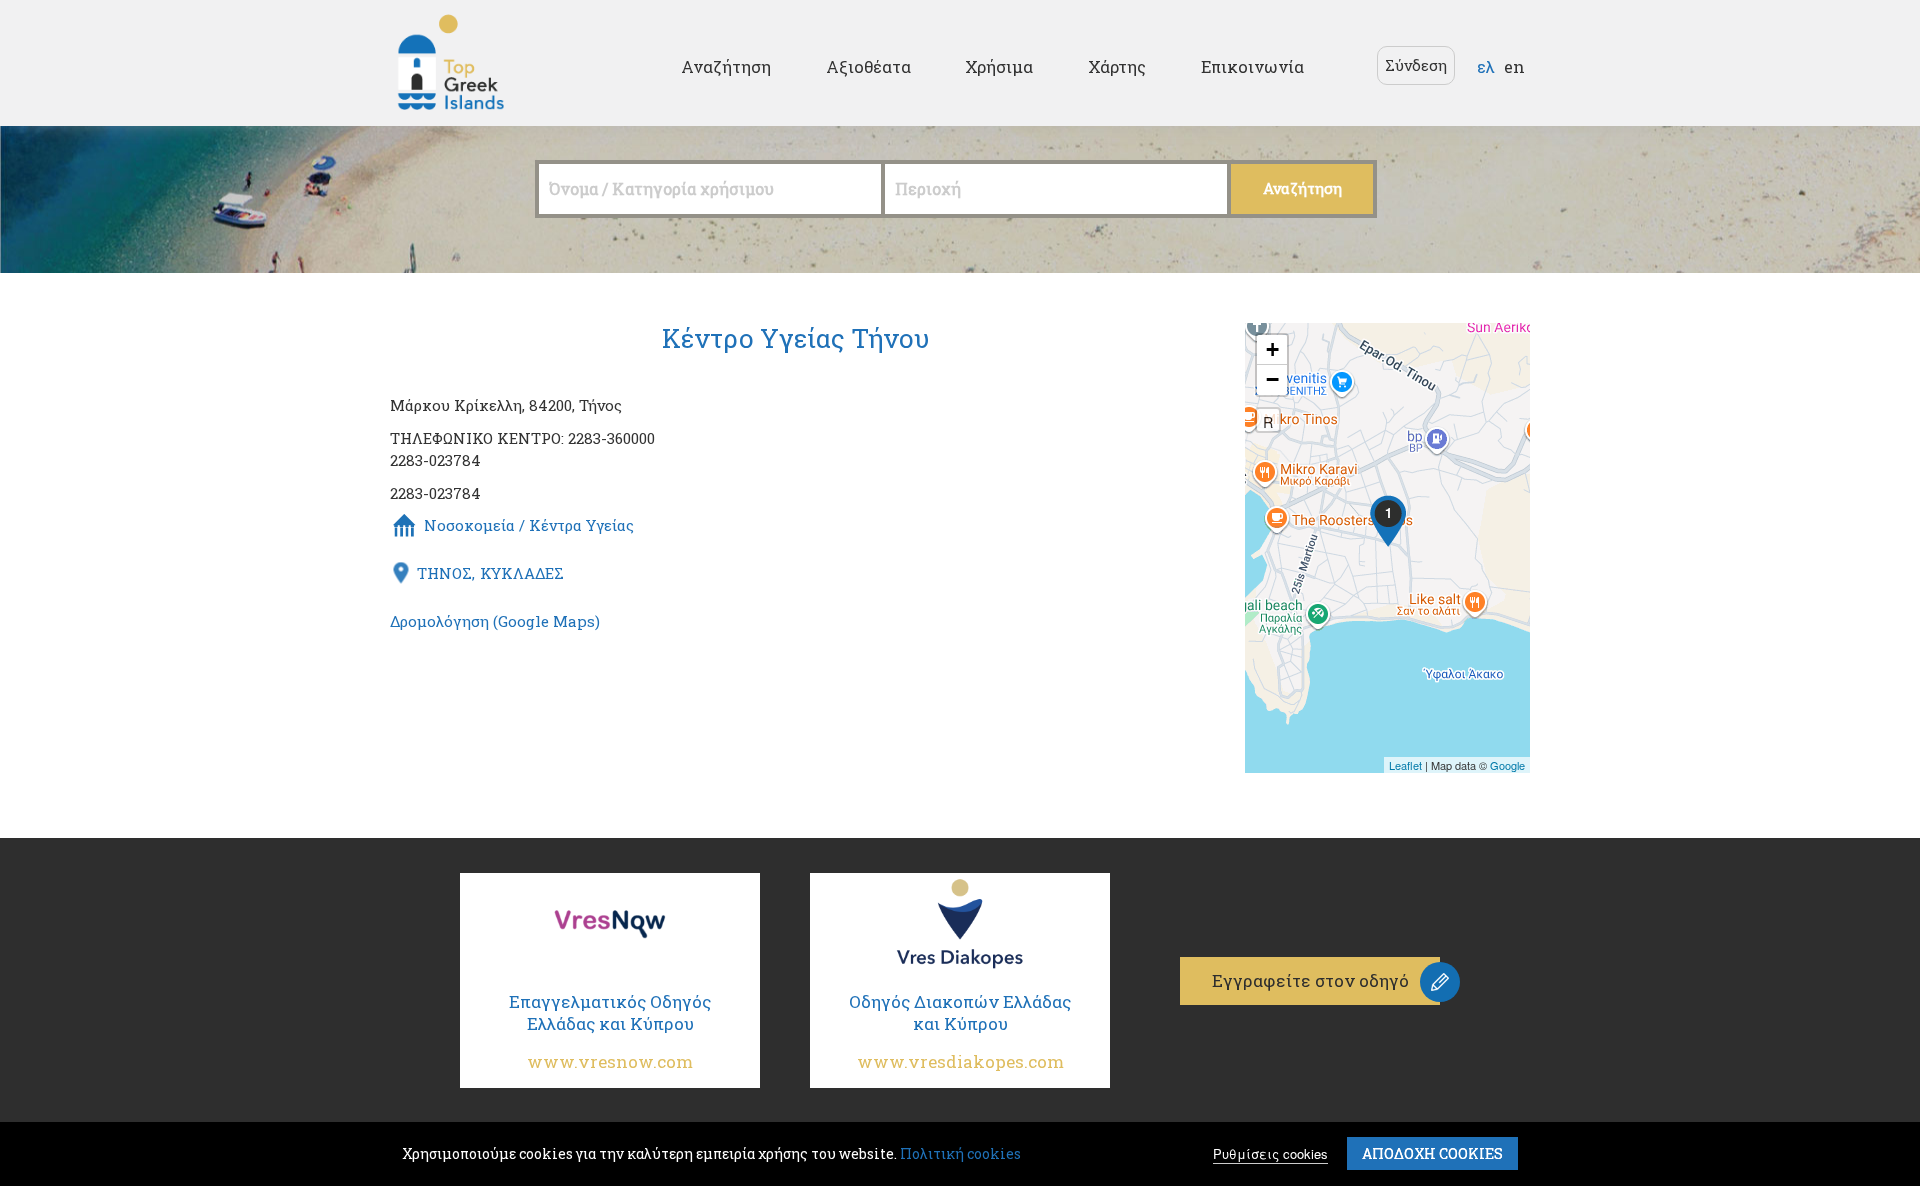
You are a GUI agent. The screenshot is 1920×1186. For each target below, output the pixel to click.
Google (1507, 765)
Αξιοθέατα (868, 66)
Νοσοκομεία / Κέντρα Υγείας (529, 525)
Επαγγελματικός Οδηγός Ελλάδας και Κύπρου (610, 1031)
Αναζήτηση (726, 66)
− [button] (1272, 379)
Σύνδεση (1416, 65)
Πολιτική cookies (960, 1153)
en (1514, 66)
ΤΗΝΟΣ (444, 573)
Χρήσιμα (999, 66)
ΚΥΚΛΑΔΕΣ (522, 573)
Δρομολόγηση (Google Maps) (495, 621)
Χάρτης (1117, 66)
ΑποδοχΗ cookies (1432, 1153)
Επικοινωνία (1252, 66)
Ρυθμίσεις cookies (1270, 1153)
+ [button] (1272, 349)
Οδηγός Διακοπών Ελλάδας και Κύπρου (960, 1031)
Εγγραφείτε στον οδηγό (1310, 980)
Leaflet (1405, 765)
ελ (1486, 66)
